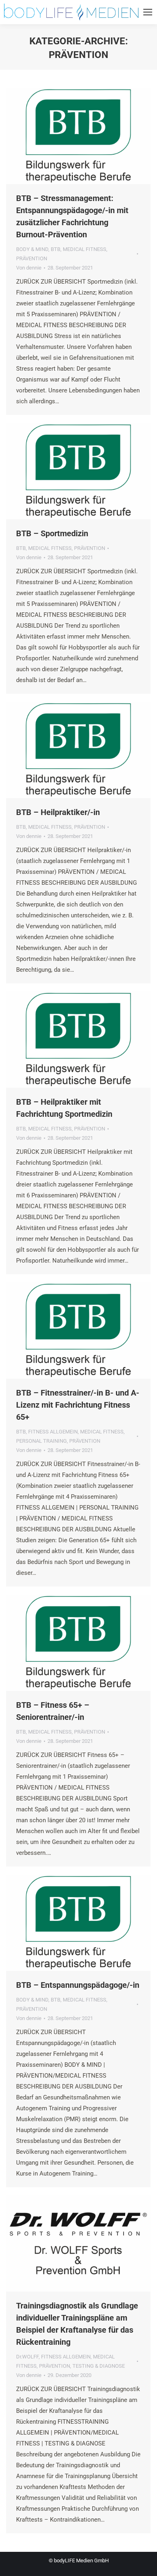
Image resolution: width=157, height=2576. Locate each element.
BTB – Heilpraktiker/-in (58, 812)
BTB (56, 249)
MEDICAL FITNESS (85, 249)
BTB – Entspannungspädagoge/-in (78, 1985)
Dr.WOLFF (27, 2357)
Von (29, 268)
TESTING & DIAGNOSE (99, 2366)
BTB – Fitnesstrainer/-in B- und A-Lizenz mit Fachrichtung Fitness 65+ (78, 1405)
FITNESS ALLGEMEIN (53, 1432)
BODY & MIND (32, 249)
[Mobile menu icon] (148, 12)
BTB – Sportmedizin (52, 533)
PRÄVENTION (32, 258)
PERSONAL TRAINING (41, 1441)
